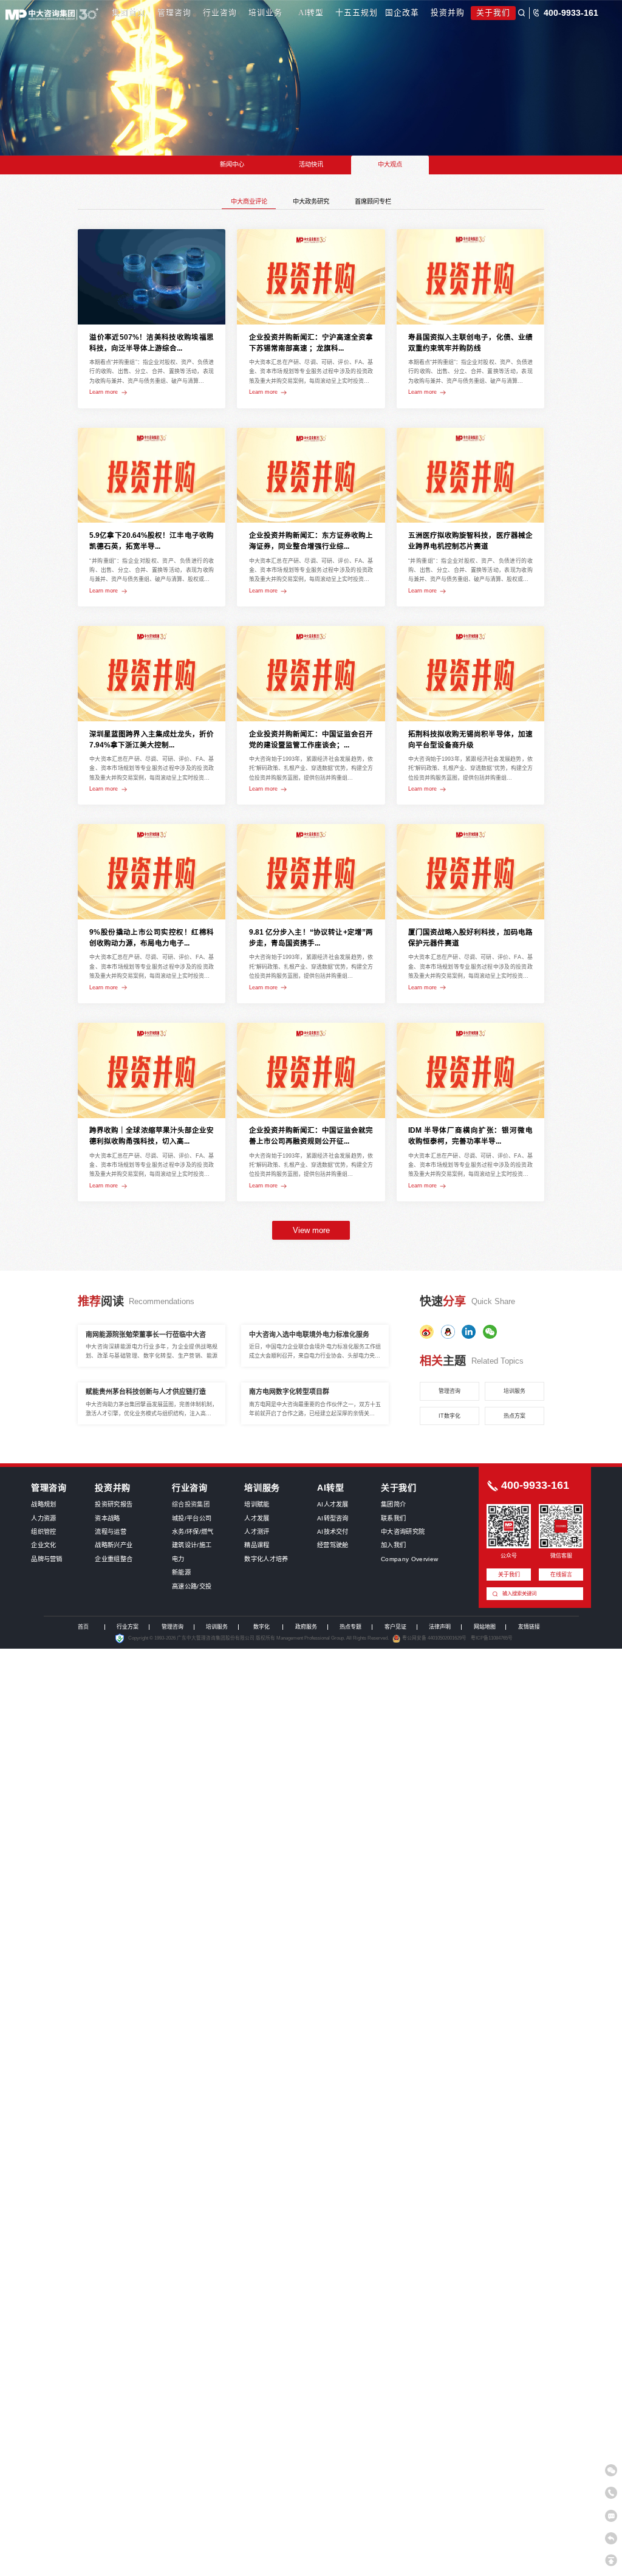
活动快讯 (311, 164)
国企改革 (402, 13)
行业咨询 (220, 13)
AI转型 (311, 13)
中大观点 (390, 164)
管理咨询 (174, 13)
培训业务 (265, 13)
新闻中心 (232, 164)
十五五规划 (357, 13)
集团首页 (129, 13)
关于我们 (493, 13)
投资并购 (448, 13)
